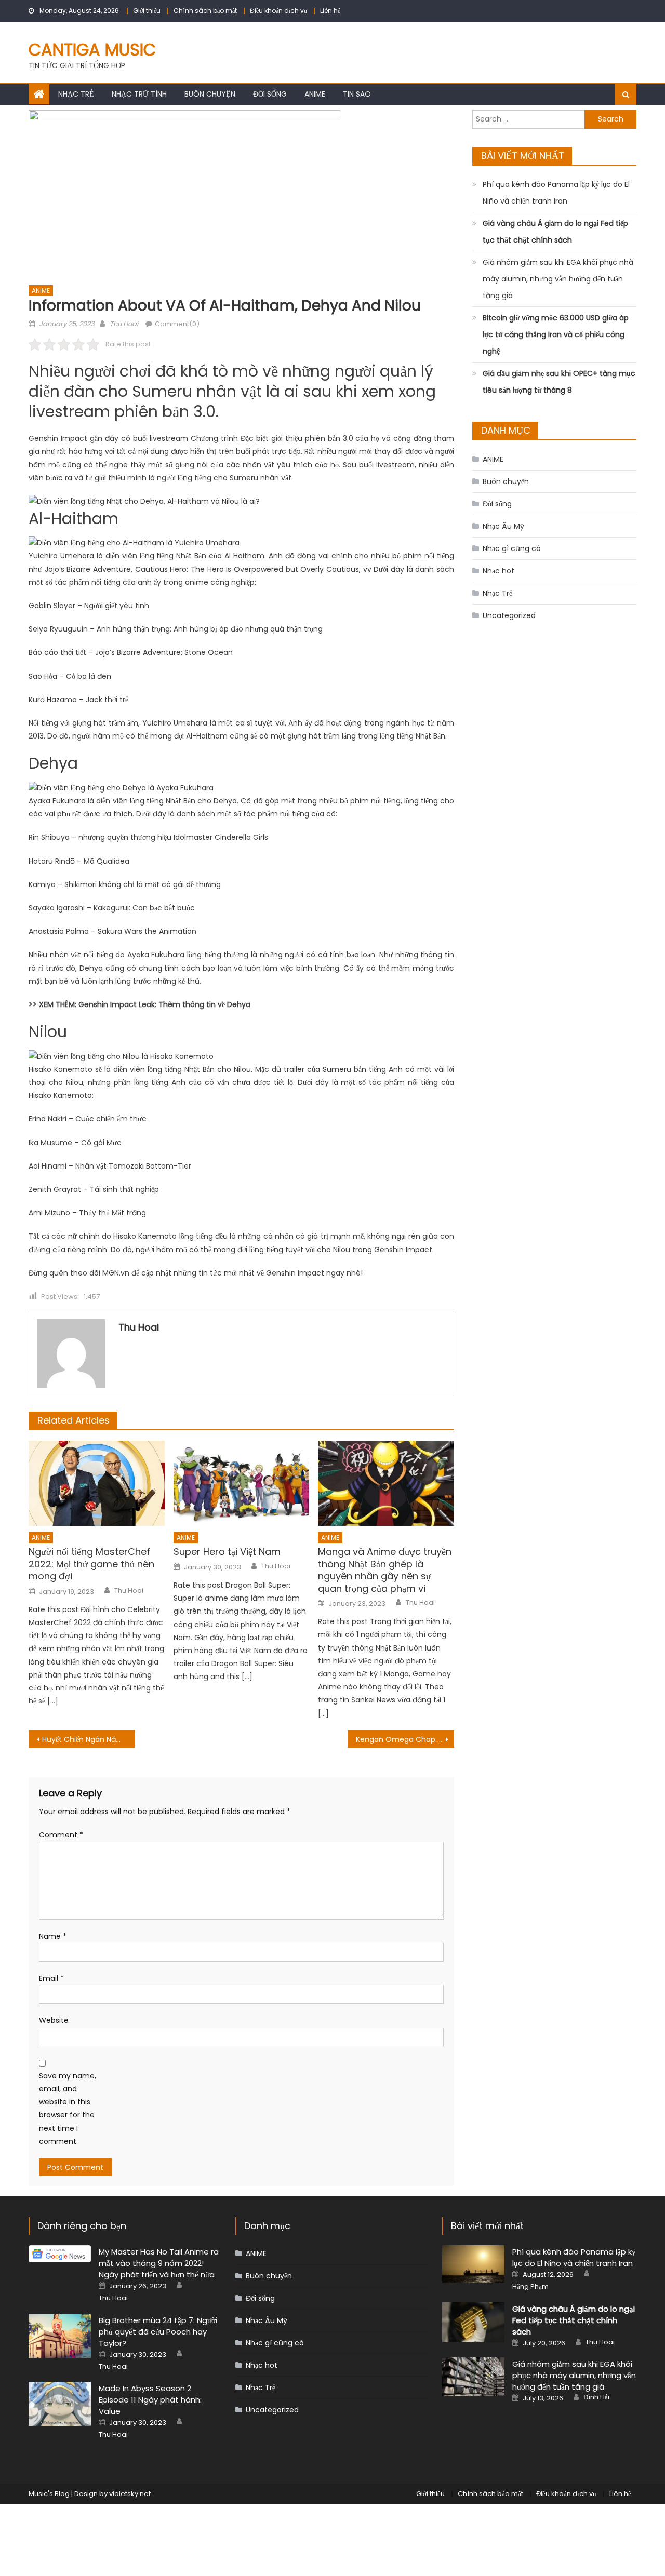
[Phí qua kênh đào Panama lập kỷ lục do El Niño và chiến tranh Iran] (473, 2264)
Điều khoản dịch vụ (278, 11)
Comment (61, 1835)
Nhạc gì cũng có (512, 548)
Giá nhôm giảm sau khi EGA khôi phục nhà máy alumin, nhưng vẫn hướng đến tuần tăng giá (558, 279)
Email (51, 1978)
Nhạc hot (498, 571)
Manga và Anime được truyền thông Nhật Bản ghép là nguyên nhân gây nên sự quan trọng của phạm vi (385, 1570)
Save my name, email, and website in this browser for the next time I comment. (68, 2109)
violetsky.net (130, 2494)
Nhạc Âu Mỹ (503, 526)
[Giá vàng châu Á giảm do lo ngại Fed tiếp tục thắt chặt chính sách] (473, 2322)
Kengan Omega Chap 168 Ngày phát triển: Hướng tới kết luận (405, 1739)
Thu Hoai (124, 324)
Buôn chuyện (210, 94)
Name (53, 1936)
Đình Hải (596, 2397)
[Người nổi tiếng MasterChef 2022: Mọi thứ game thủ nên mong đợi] (97, 1483)
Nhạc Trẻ (76, 94)
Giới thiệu (147, 11)
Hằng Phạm (530, 2287)
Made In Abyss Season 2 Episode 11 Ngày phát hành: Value (150, 2400)
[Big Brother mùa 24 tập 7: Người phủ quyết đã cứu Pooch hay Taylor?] (60, 2336)
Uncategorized (509, 615)
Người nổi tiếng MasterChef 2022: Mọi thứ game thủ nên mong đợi (91, 1564)
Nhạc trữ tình (139, 94)
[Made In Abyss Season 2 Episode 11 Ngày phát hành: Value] (60, 2404)
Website (54, 2020)
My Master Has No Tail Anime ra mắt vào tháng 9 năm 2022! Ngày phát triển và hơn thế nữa (159, 2263)
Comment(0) (177, 324)
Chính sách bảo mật (205, 11)
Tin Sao (357, 94)
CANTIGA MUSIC (92, 50)
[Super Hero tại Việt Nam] (242, 1483)
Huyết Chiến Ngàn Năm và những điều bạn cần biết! (89, 1739)
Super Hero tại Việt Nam (227, 1552)
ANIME (315, 94)
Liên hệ (330, 11)
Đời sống (270, 94)
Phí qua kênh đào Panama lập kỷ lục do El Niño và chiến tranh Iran (556, 193)
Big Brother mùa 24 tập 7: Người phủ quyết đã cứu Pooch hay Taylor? (158, 2332)
